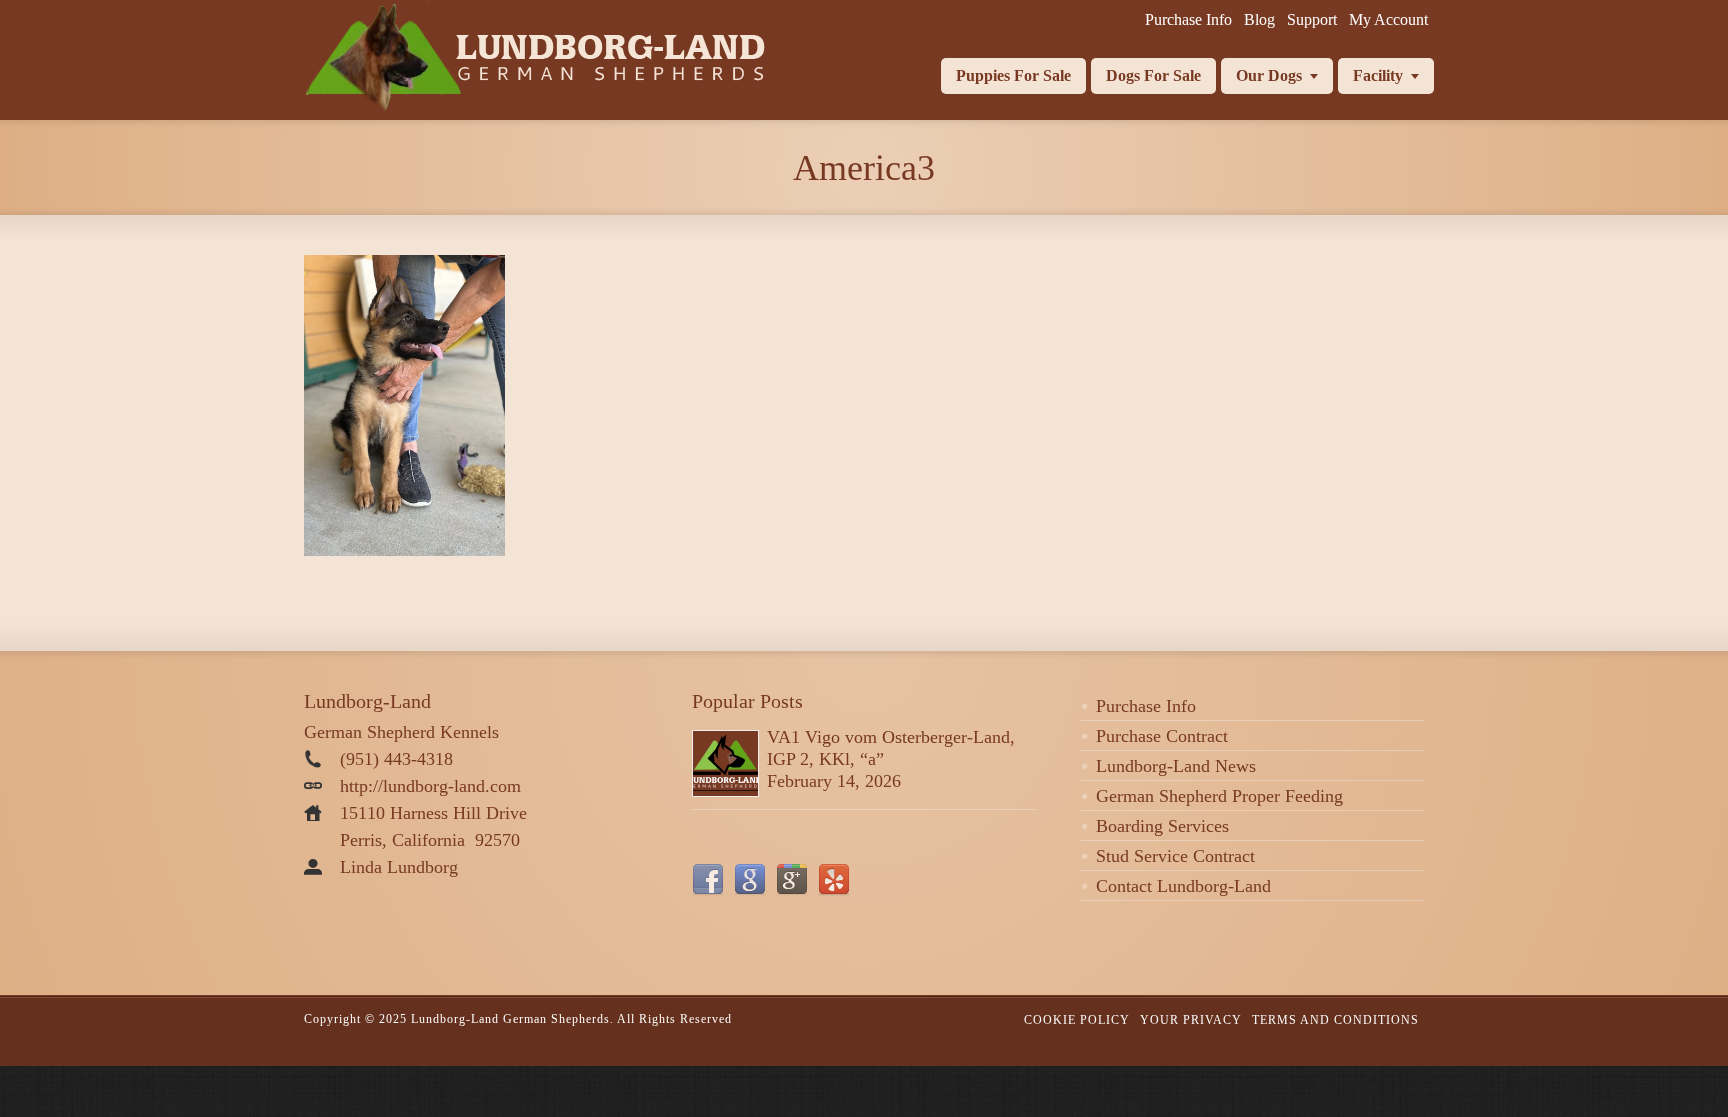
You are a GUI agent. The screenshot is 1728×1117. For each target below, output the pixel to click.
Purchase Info (1146, 706)
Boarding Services (1162, 826)
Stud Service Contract (1175, 856)
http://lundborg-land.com (430, 786)
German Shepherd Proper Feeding (1219, 796)
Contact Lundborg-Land (1183, 886)
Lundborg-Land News (1176, 766)
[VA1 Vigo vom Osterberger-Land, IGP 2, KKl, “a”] (725, 763)
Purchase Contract (1162, 736)
